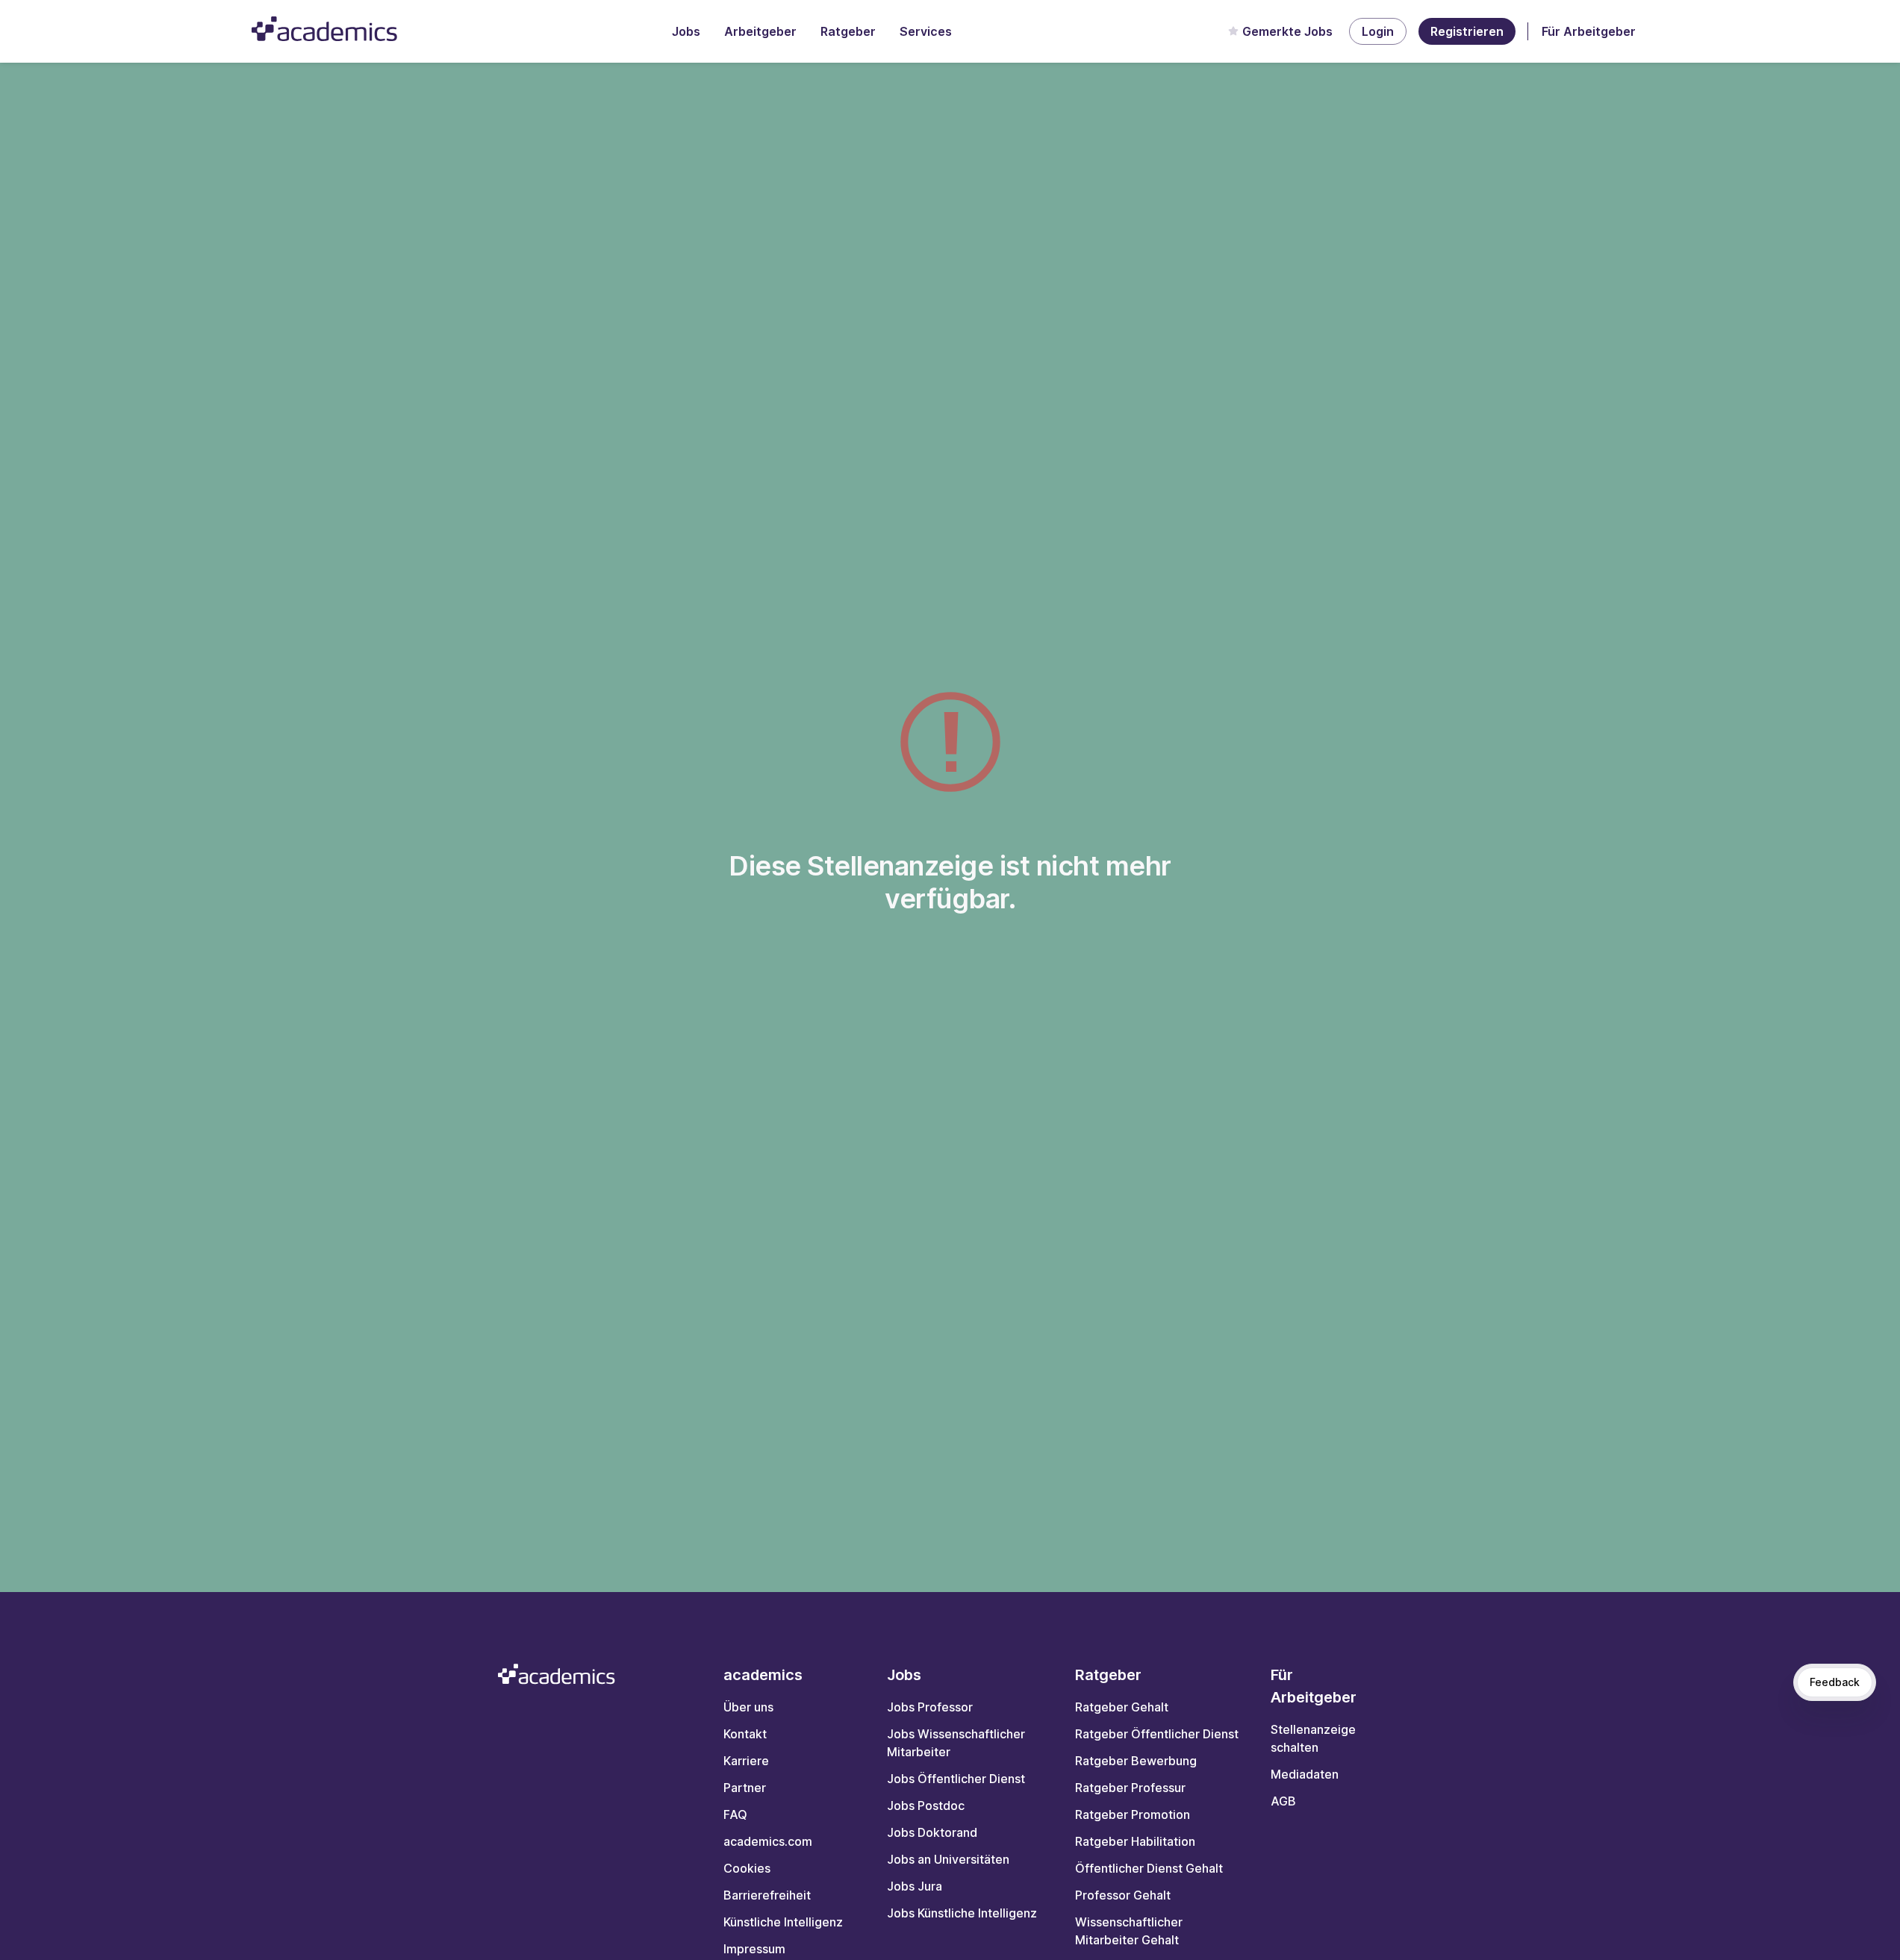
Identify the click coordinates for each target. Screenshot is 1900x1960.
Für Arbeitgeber (1589, 31)
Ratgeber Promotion (1133, 1814)
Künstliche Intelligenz (783, 1922)
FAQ (735, 1814)
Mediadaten (1305, 1774)
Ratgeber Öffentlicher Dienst (1157, 1734)
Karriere (746, 1761)
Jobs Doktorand (932, 1832)
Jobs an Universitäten (948, 1859)
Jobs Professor (930, 1707)
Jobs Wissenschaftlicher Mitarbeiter (956, 1743)
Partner (745, 1788)
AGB (1283, 1801)
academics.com (768, 1841)
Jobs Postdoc (926, 1805)
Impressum (754, 1949)
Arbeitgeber (760, 31)
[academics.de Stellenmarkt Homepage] (324, 29)
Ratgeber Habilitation (1135, 1841)
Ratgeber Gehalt (1122, 1707)
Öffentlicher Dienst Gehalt (1149, 1868)
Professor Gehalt (1123, 1895)
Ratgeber (848, 31)
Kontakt (745, 1734)
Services (926, 31)
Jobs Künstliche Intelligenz (962, 1913)
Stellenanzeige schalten (1313, 1738)
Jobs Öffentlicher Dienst (956, 1779)
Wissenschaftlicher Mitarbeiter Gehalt (1129, 1931)
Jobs (686, 31)
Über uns (748, 1707)
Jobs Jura (915, 1886)
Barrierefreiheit (767, 1895)
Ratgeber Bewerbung (1136, 1761)
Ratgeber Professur (1130, 1788)
